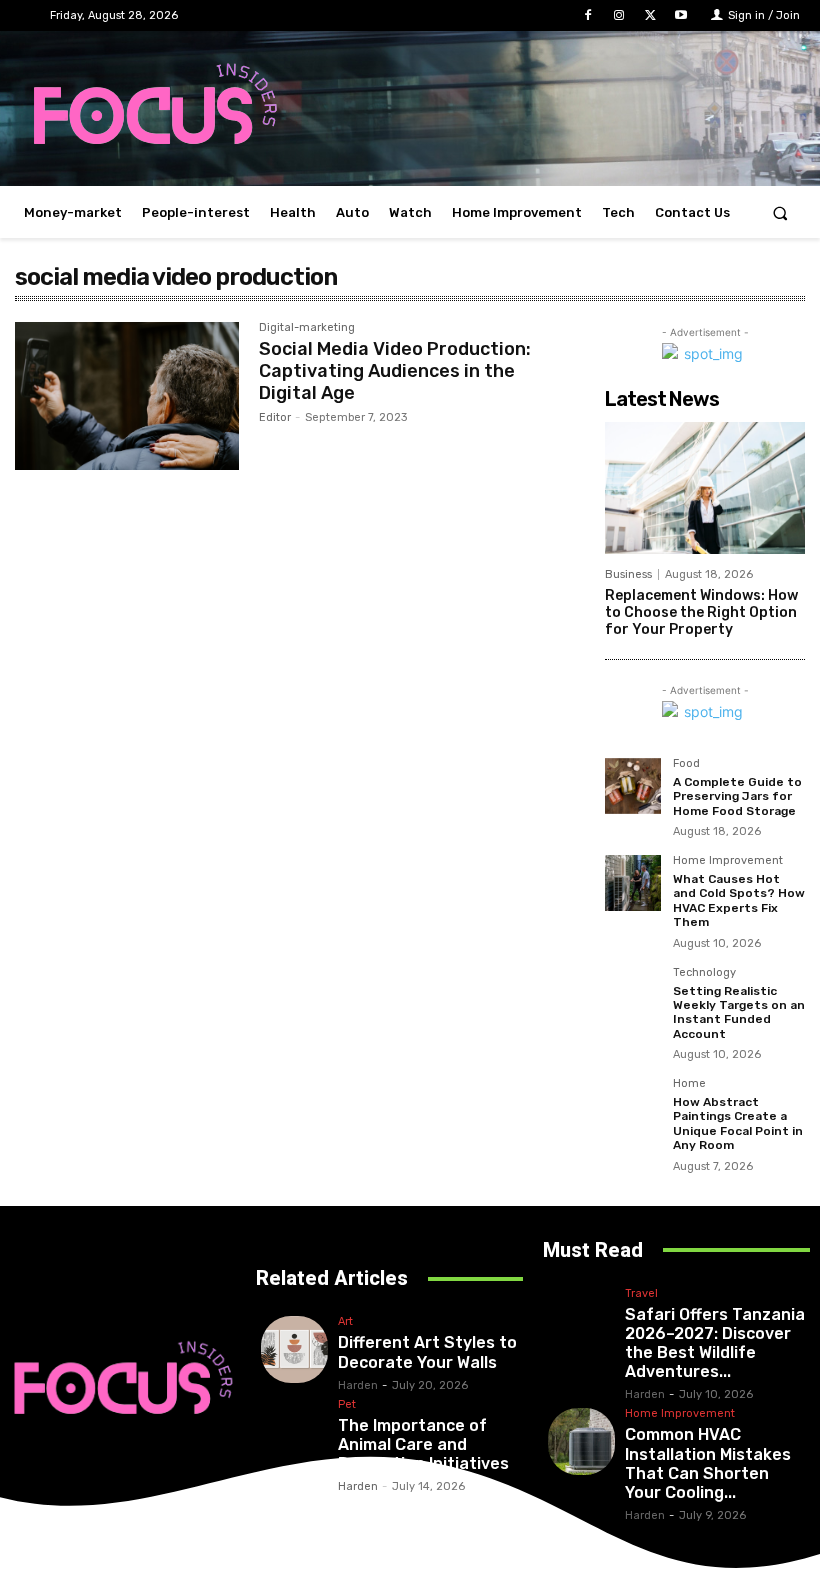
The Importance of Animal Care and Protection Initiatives (423, 1444)
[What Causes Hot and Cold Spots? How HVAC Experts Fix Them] (633, 883)
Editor (275, 417)
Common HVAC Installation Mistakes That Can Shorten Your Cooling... (708, 1463)
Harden (358, 1385)
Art (345, 1322)
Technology (704, 973)
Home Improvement (728, 861)
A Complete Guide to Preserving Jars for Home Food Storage (737, 796)
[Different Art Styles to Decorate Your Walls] (294, 1349)
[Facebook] (587, 15)
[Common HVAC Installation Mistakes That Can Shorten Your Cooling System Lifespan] (581, 1441)
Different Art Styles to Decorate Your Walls (427, 1352)
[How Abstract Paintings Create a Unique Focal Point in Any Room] (633, 1106)
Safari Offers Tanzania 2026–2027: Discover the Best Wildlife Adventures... (715, 1343)
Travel (641, 1294)
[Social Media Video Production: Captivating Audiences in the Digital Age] (127, 396)
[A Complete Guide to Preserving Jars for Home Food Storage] (633, 786)
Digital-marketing (307, 328)
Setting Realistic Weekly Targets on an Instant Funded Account (739, 1012)
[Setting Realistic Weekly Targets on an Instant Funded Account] (633, 995)
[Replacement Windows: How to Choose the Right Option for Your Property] (705, 488)
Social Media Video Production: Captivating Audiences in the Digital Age (395, 370)
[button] (780, 212)
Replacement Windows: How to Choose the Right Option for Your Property (701, 612)
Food (686, 764)
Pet (347, 1405)
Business (628, 574)
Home (689, 1084)
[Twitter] (650, 15)
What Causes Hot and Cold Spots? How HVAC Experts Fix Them (739, 900)
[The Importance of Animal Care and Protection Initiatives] (294, 1432)
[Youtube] (681, 15)
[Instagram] (618, 15)
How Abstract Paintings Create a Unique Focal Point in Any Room (738, 1123)
